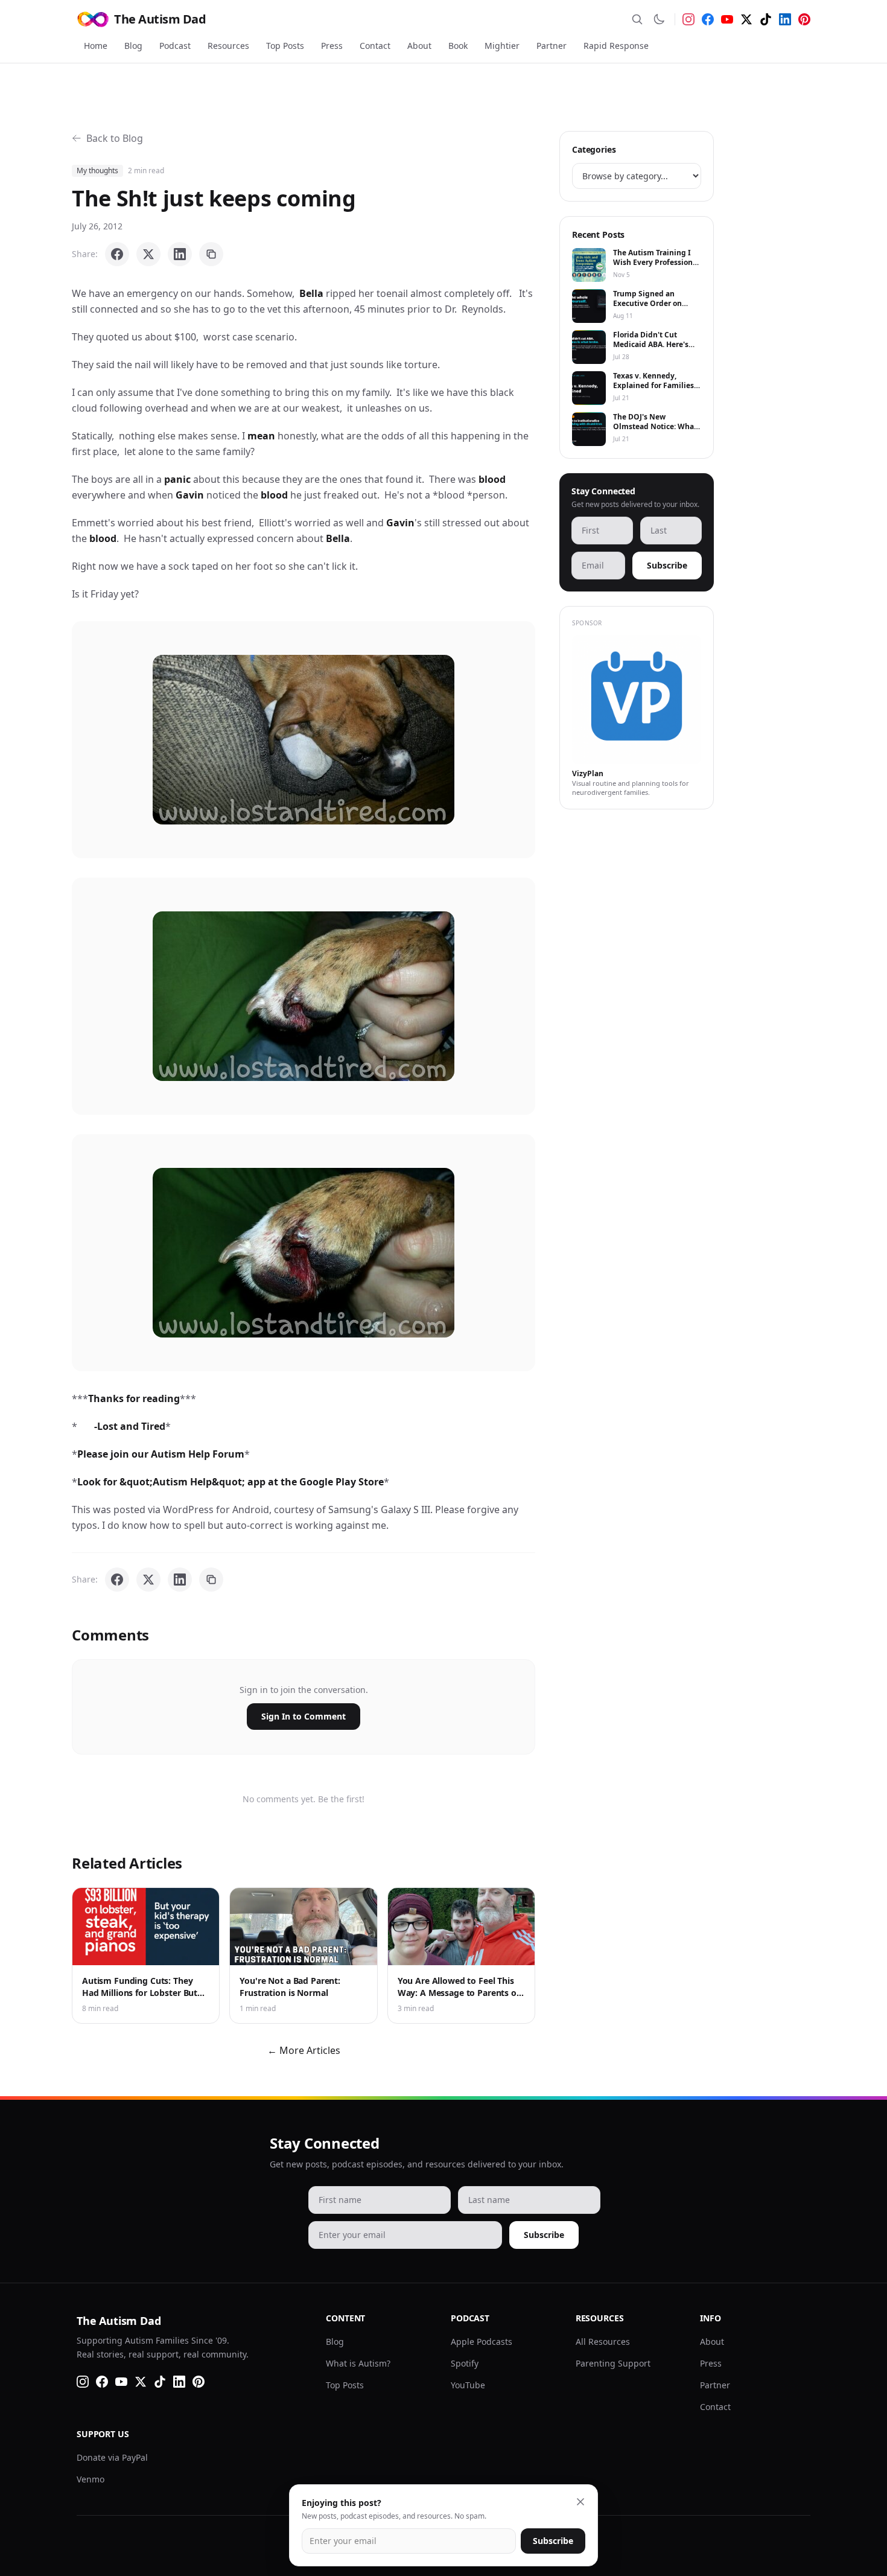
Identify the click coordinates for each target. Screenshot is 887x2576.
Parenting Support (613, 2363)
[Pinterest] (804, 19)
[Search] (637, 19)
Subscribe (667, 565)
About (419, 46)
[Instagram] (688, 19)
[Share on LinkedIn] (180, 254)
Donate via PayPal (112, 2457)
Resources (228, 46)
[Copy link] (211, 254)
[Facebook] (708, 19)
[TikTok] (766, 19)
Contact (375, 46)
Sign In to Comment (304, 1716)
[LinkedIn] (785, 19)
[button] (304, 740)
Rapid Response (616, 46)
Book (458, 46)
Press (332, 46)
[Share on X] (148, 254)
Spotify (465, 2363)
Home (96, 46)
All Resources (603, 2342)
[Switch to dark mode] (659, 19)
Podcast (175, 46)
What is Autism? (358, 2363)
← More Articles (304, 2050)
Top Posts (285, 46)
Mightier (502, 46)
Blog (133, 46)
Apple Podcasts (482, 2342)
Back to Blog (115, 138)
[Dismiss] (580, 2502)
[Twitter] (746, 19)
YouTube (468, 2385)
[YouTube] (727, 19)
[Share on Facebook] (117, 254)
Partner (552, 46)
